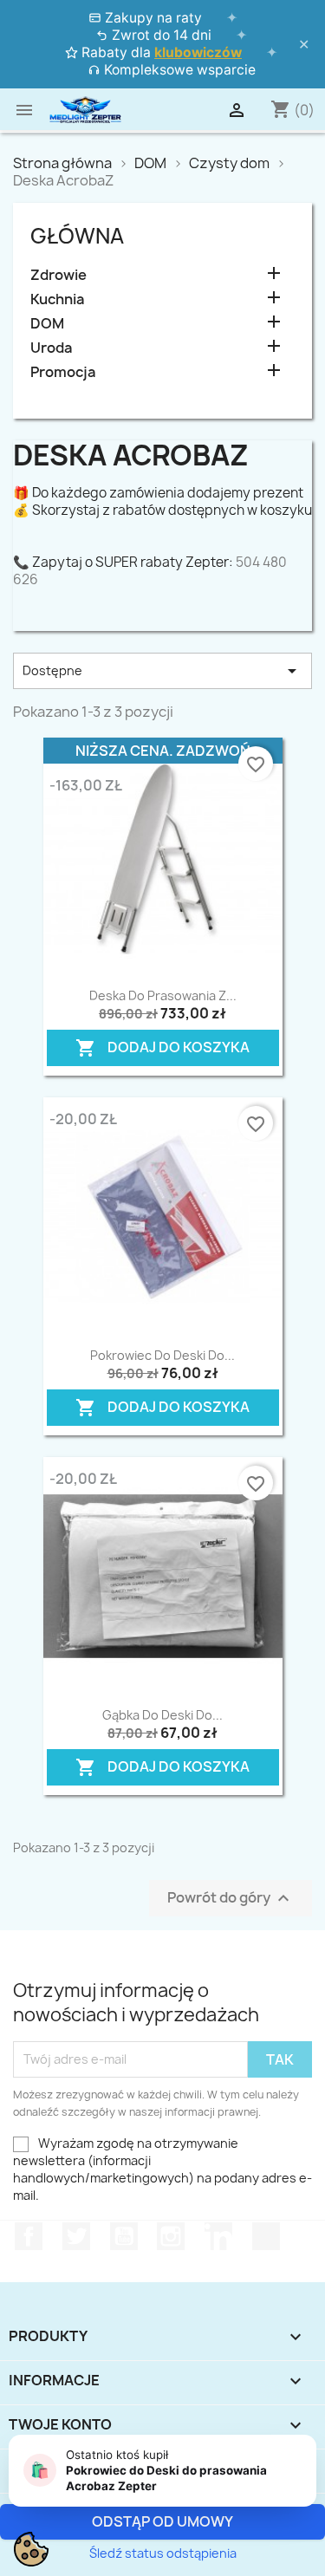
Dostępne (162, 671)
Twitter (76, 2236)
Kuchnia (57, 299)
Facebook (29, 2236)
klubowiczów (198, 52)
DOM (47, 324)
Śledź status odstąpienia (163, 2553)
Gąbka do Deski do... (162, 1715)
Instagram (171, 2236)
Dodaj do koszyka (158, 1044)
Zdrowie (58, 275)
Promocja (63, 372)
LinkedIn (218, 2236)
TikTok (266, 2236)
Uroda (51, 348)
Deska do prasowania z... (163, 995)
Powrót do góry (231, 1898)
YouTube (124, 2236)
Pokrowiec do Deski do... (162, 1355)
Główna (77, 236)
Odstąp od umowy (162, 2521)
